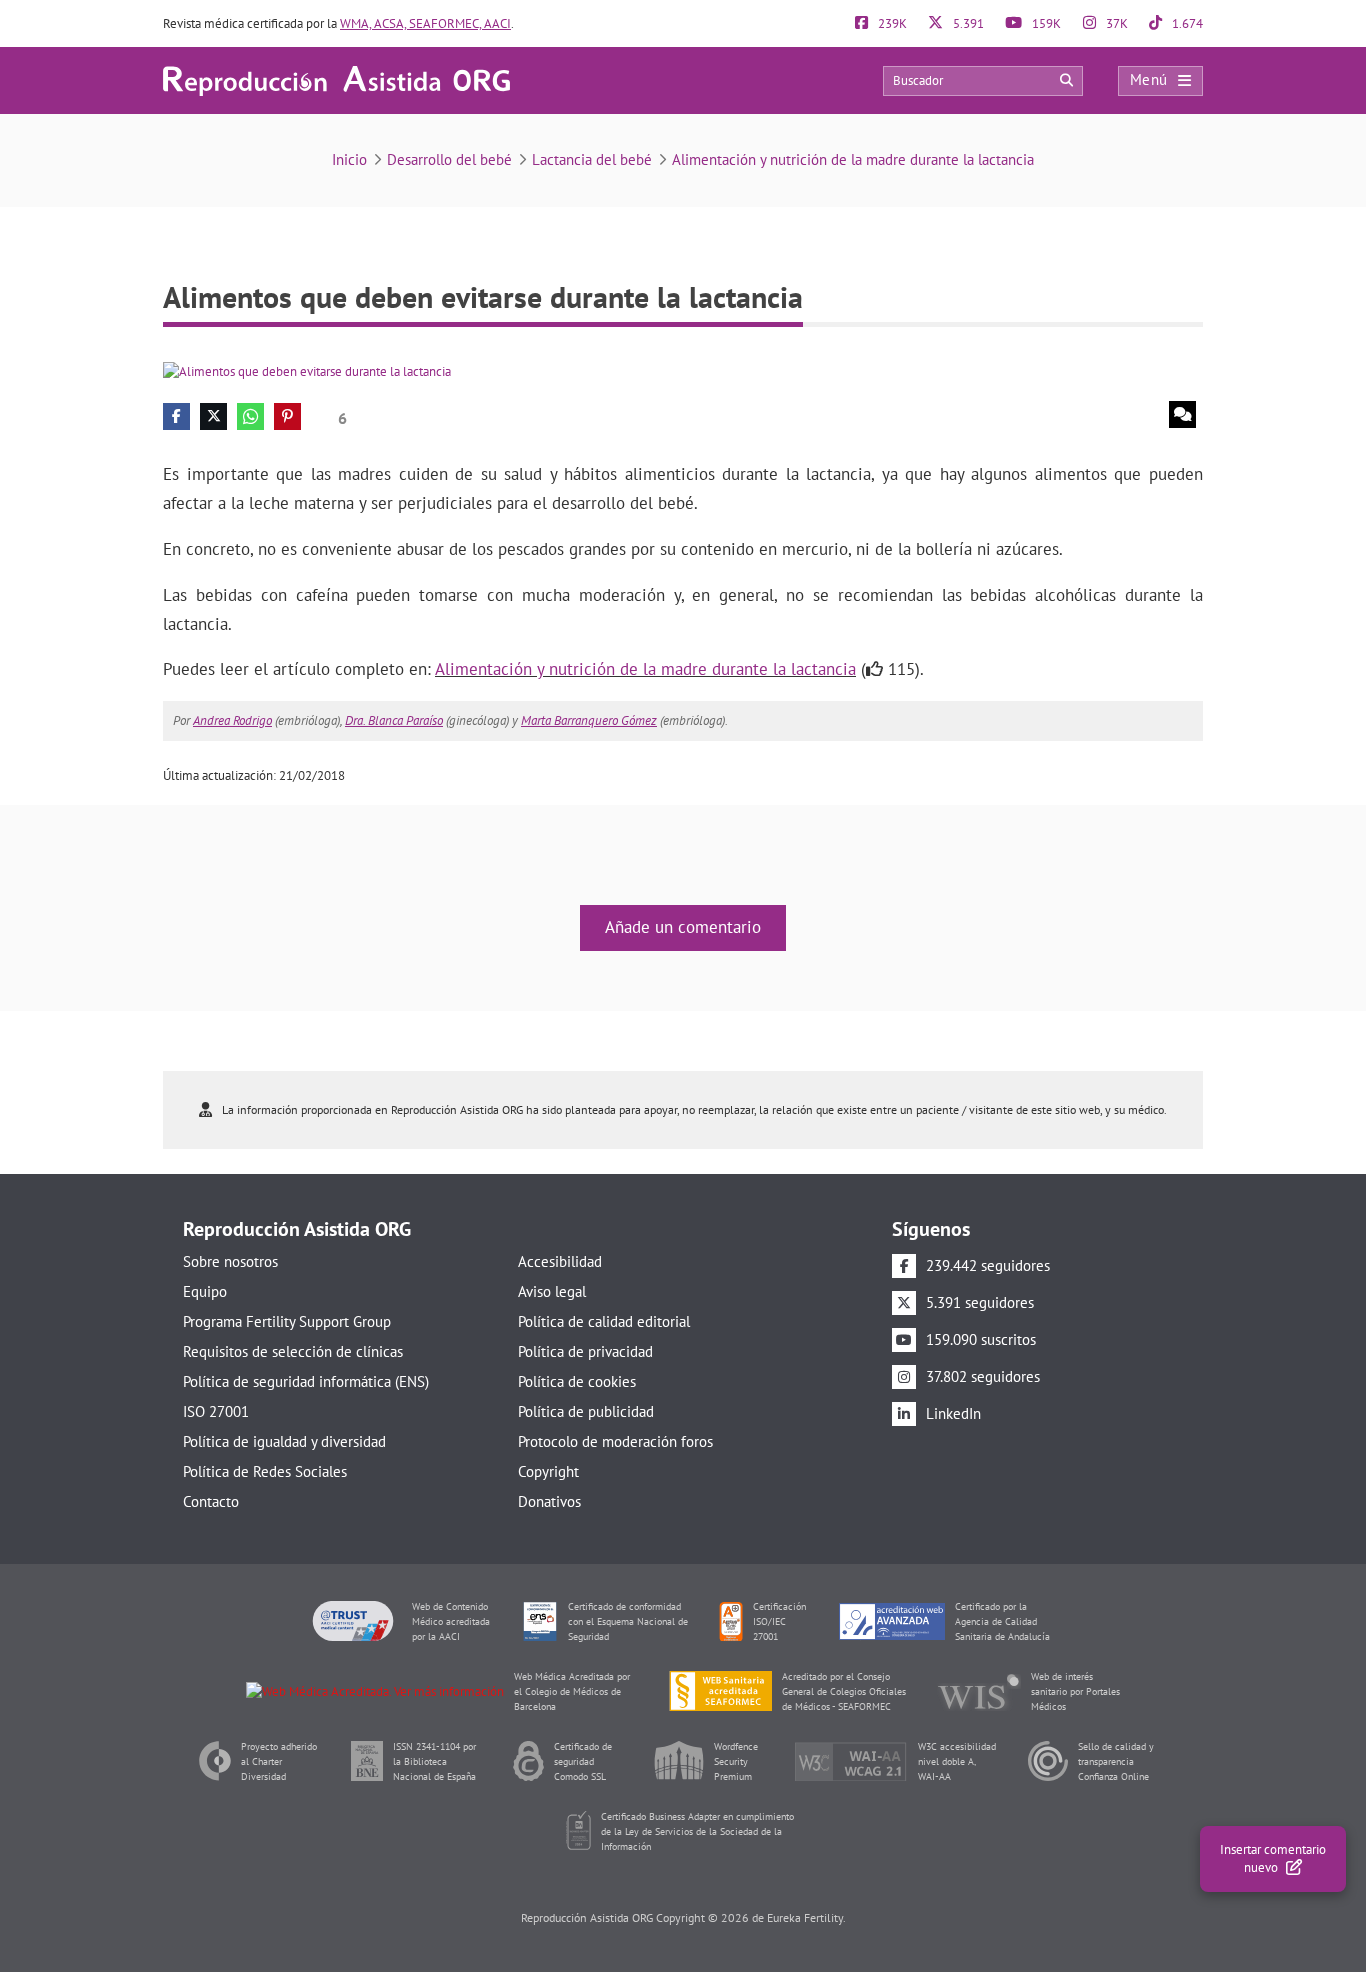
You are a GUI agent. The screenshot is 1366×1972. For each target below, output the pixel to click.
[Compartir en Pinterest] (287, 416)
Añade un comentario (683, 927)
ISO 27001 (216, 1411)
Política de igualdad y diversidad (284, 1441)
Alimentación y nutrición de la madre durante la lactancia (853, 159)
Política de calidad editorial (604, 1321)
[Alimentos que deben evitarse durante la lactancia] (307, 370)
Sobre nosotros (230, 1261)
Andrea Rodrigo (232, 720)
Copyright (548, 1471)
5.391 (967, 23)
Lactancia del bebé (592, 159)
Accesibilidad (560, 1261)
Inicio (349, 159)
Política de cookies (577, 1381)
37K (1115, 23)
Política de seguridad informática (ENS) (306, 1381)
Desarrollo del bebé (449, 159)
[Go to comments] (1182, 414)
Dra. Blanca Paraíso (394, 720)
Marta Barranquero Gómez (589, 720)
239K (891, 23)
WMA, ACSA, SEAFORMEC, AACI (425, 23)
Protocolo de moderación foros (615, 1441)
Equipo (205, 1291)
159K (1045, 23)
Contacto (211, 1501)
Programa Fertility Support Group (287, 1321)
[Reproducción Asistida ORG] (336, 79)
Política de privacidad (585, 1351)
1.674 (1186, 23)
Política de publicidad (586, 1411)
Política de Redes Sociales (265, 1471)
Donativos (549, 1501)
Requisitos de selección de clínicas (293, 1351)
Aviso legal (552, 1291)
